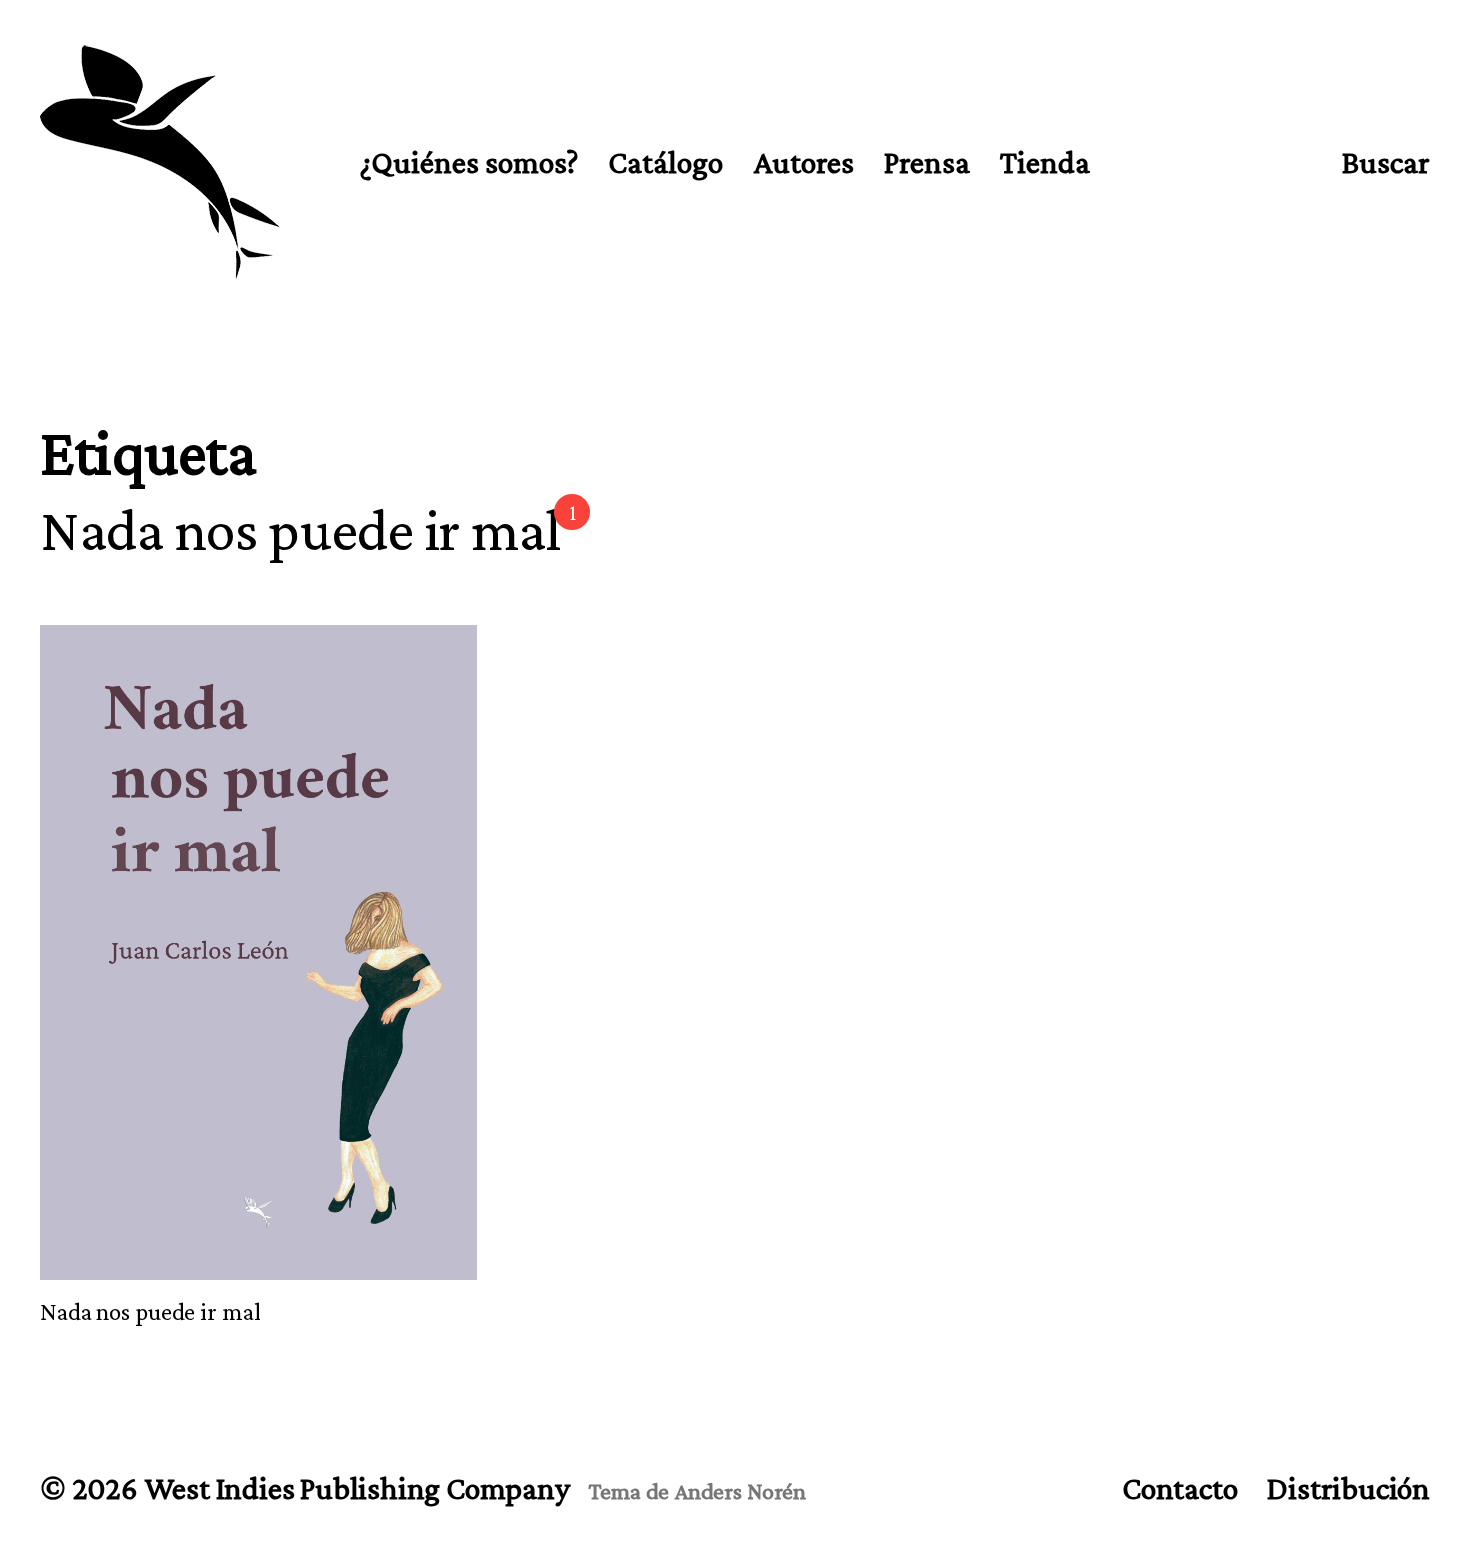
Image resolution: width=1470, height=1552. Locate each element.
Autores (803, 163)
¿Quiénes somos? (469, 163)
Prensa (927, 163)
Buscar (1386, 162)
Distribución (1348, 1488)
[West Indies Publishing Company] (160, 163)
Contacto (1179, 1488)
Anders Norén (740, 1490)
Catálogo (665, 163)
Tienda (1045, 163)
